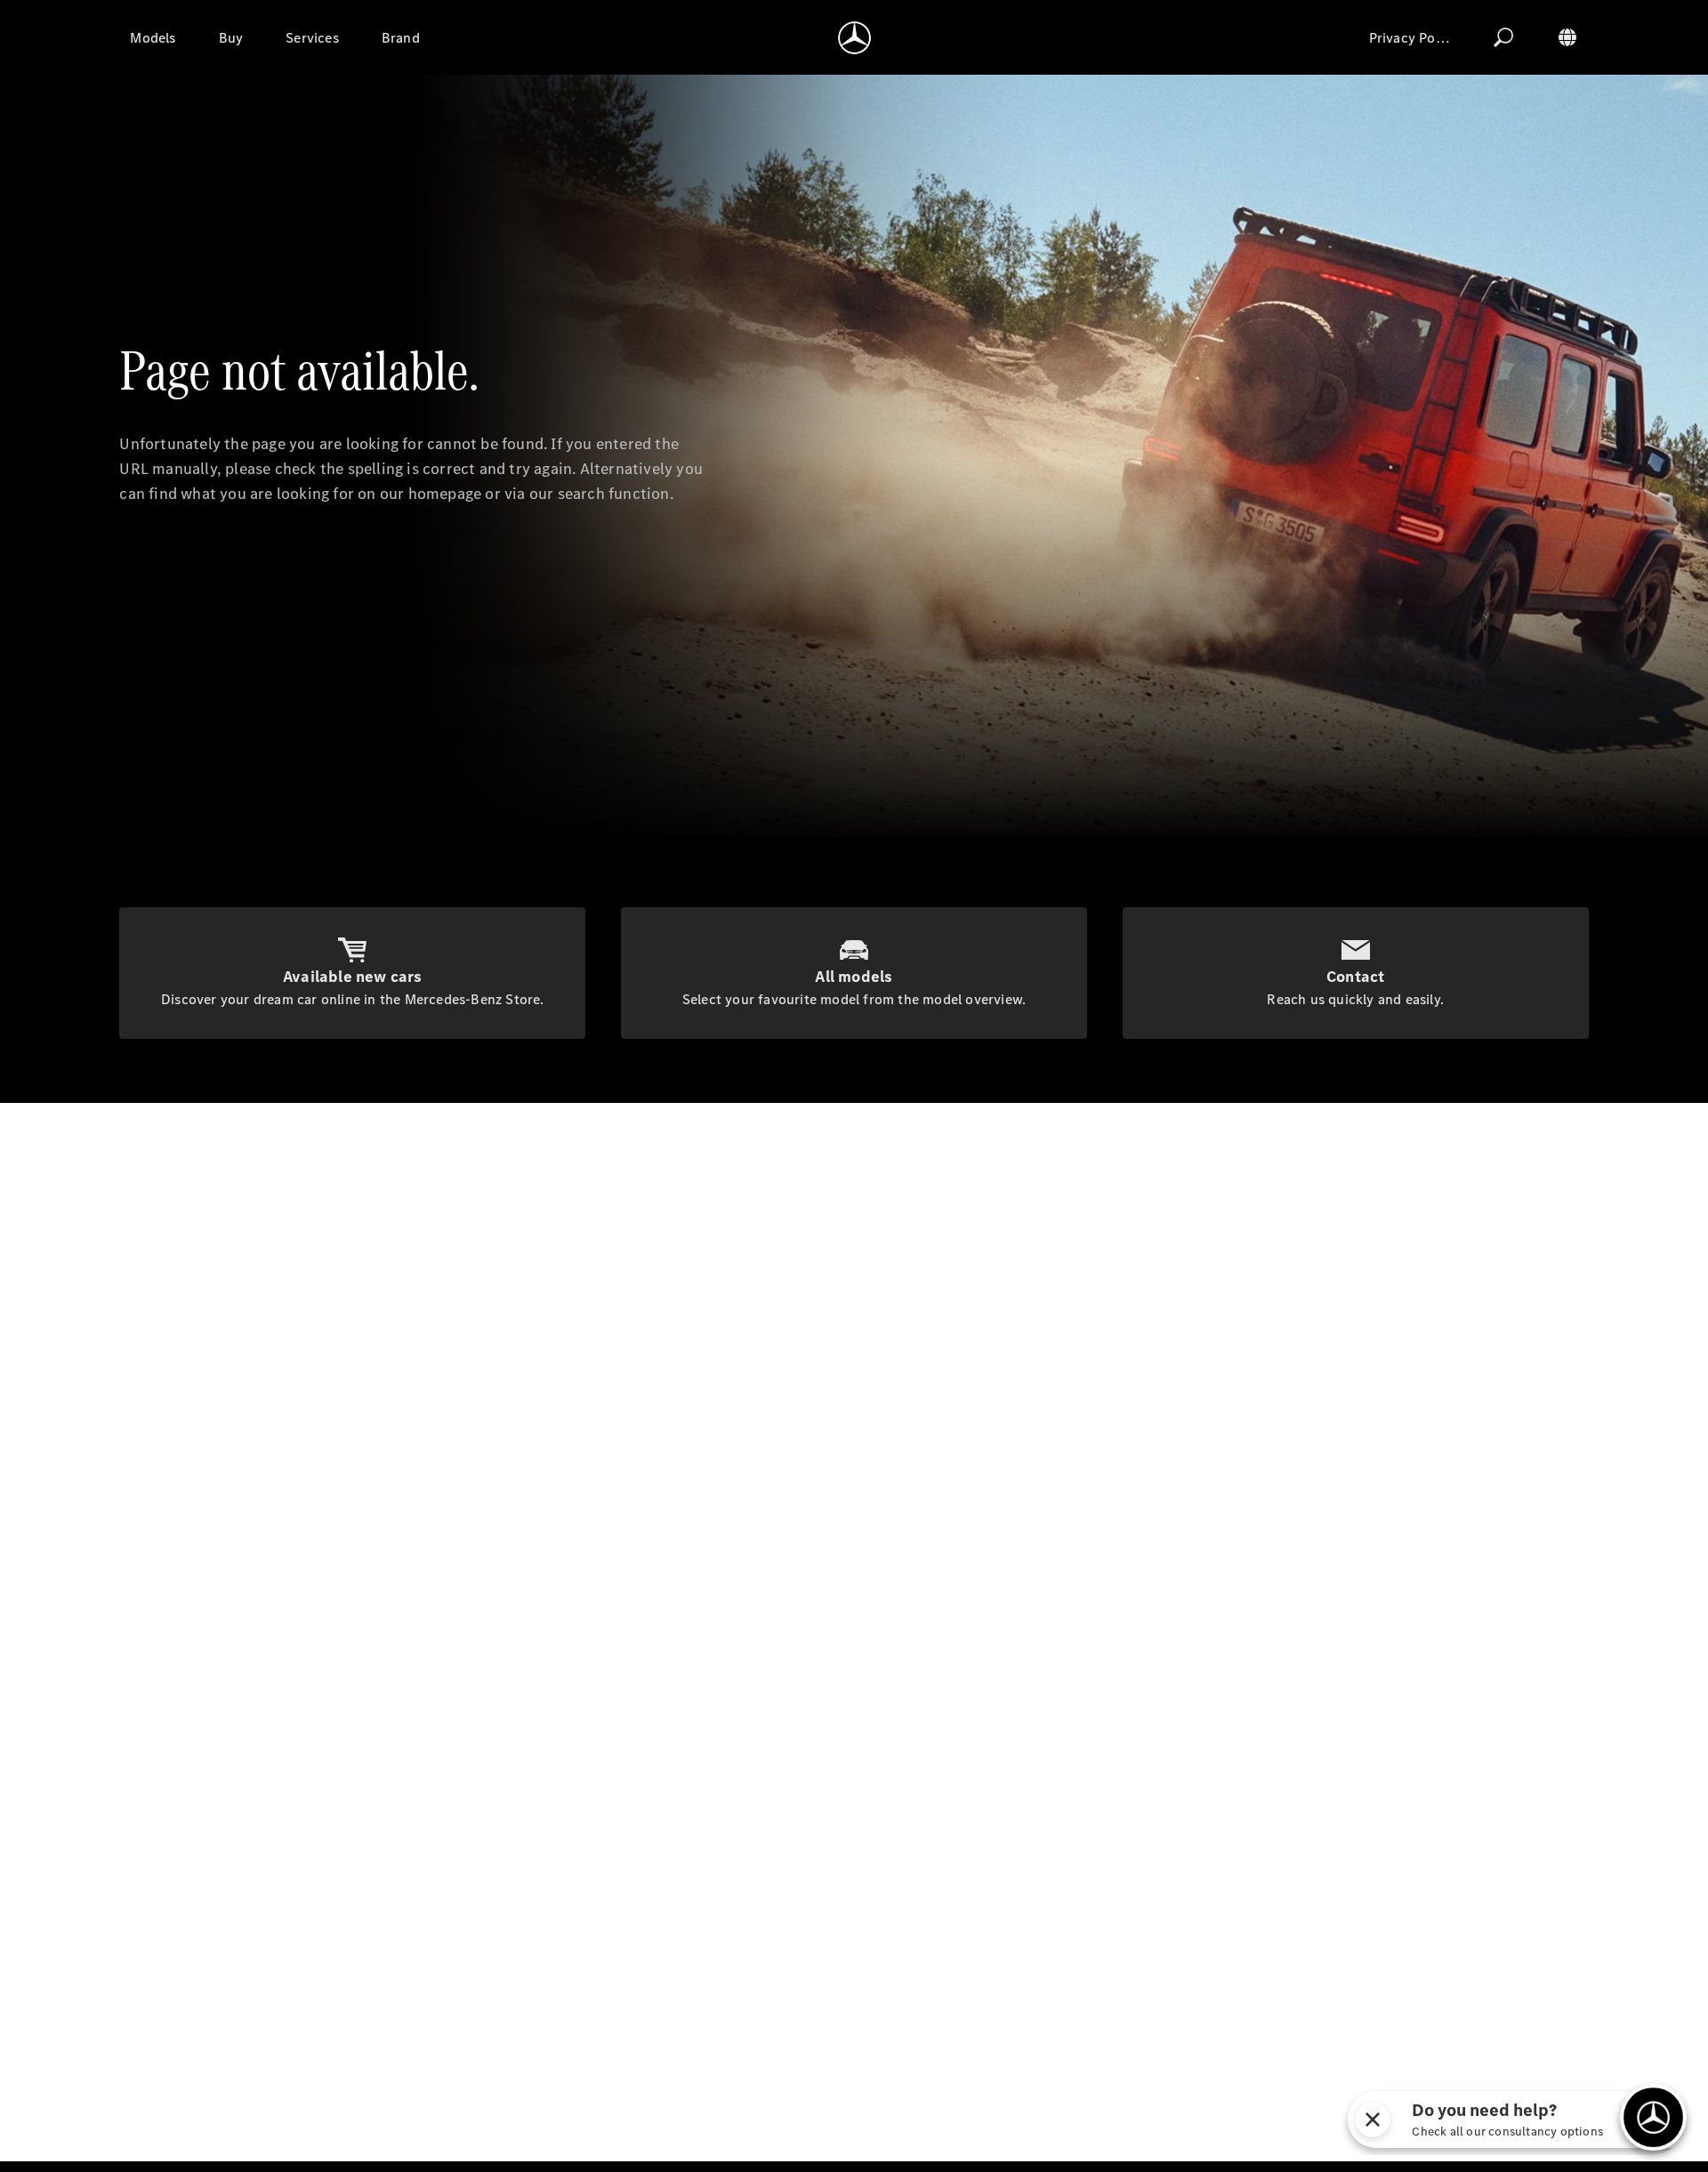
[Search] (1503, 37)
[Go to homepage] (854, 37)
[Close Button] (1380, 2120)
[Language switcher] (1567, 37)
